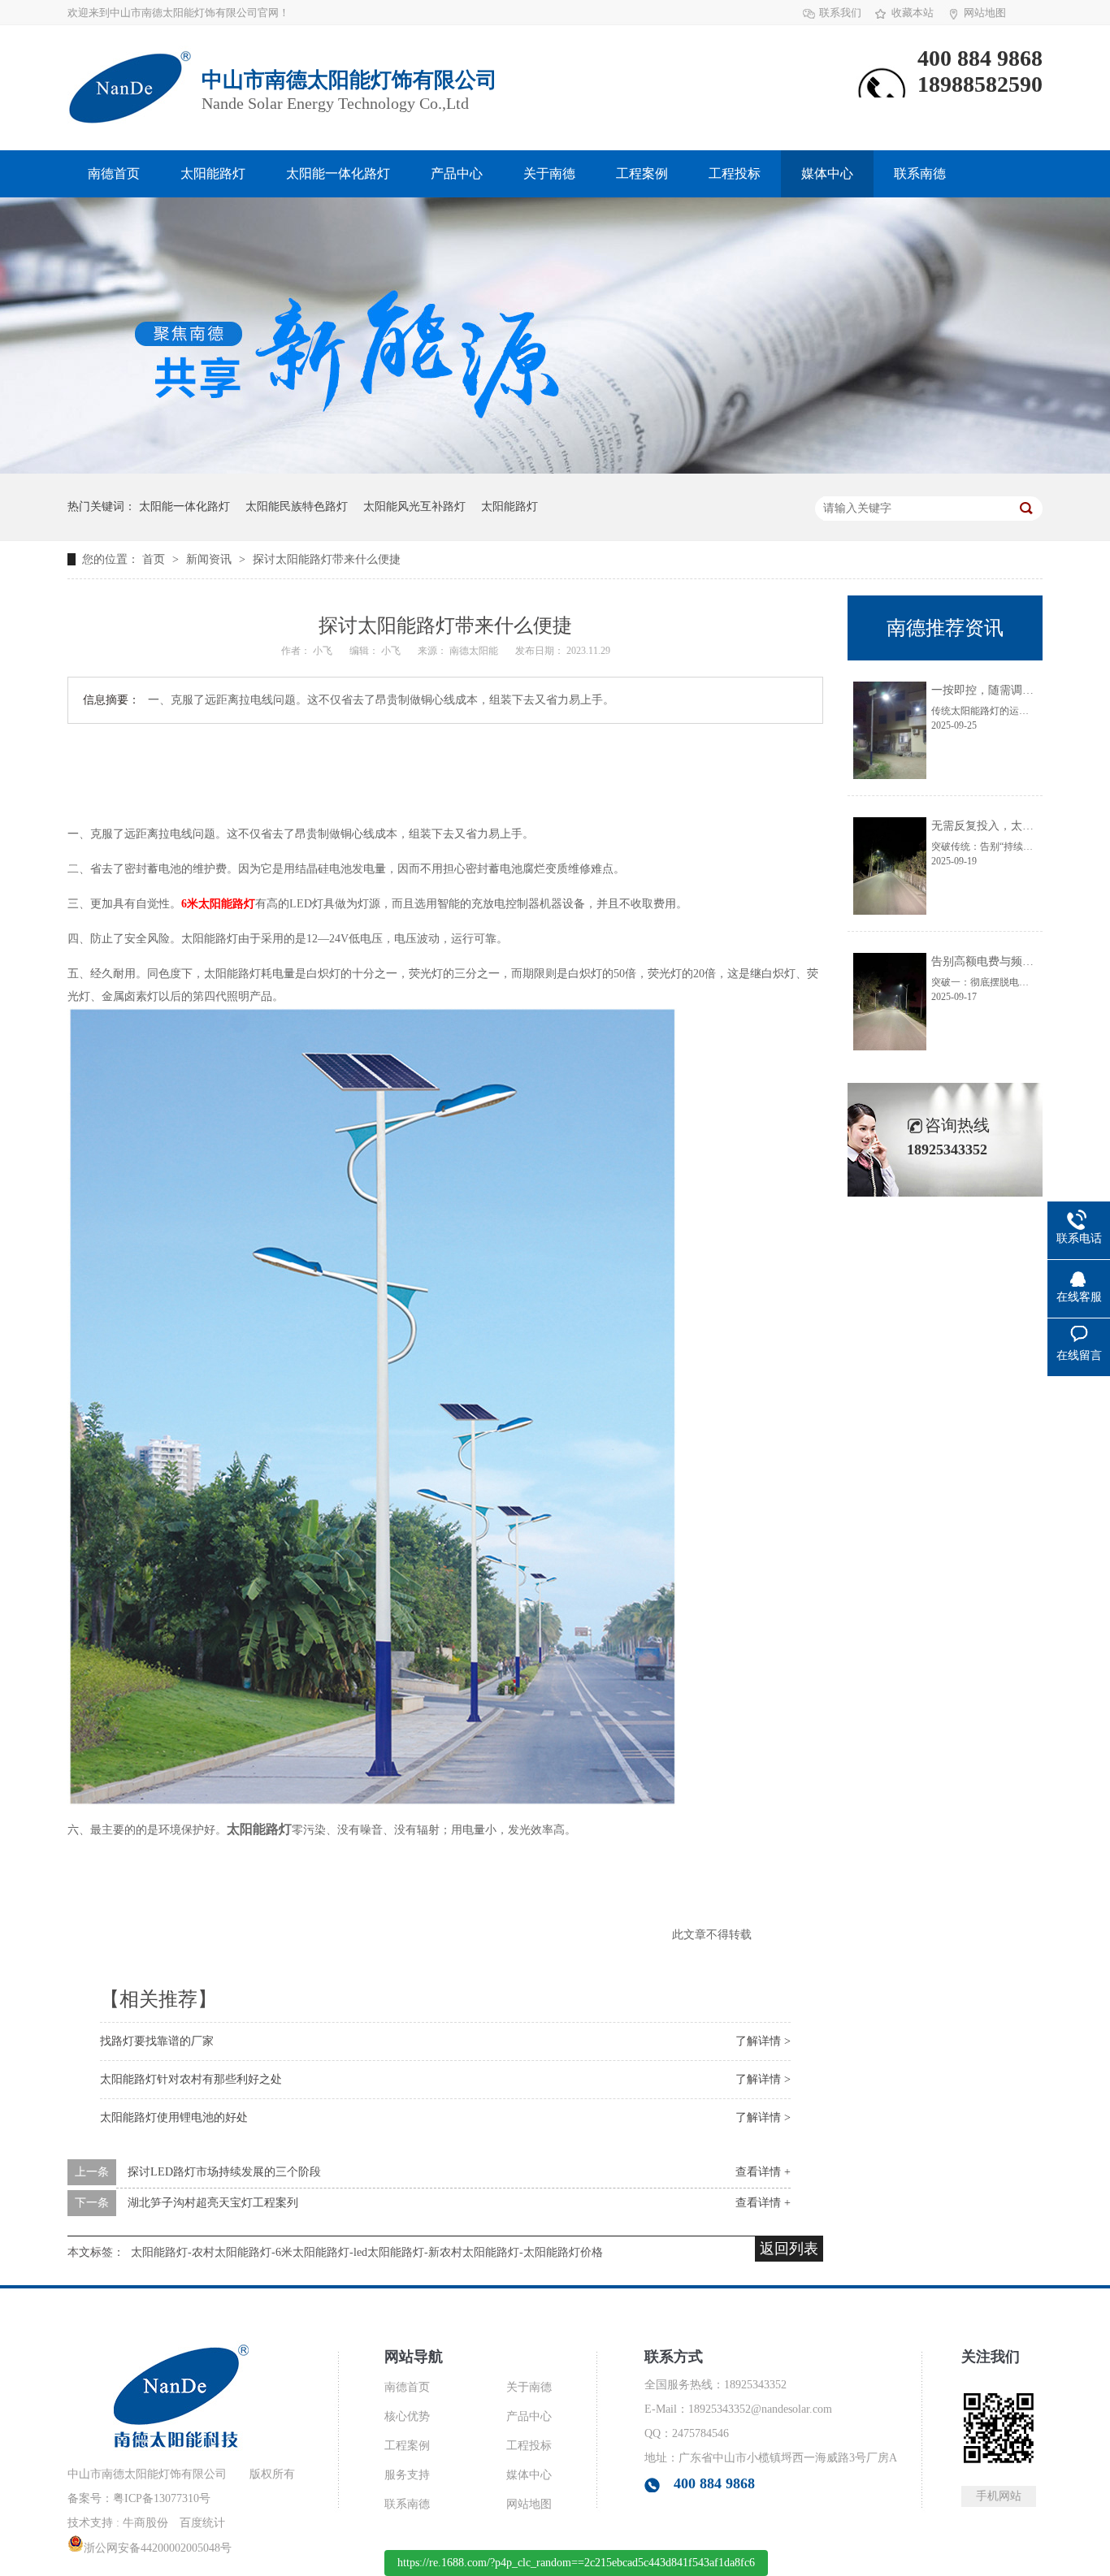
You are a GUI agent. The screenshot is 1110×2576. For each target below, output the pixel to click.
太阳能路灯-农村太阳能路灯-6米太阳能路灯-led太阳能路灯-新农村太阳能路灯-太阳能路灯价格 (367, 2252)
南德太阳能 (475, 651)
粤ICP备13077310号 (162, 2498)
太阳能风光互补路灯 (414, 507)
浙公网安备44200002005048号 (158, 2548)
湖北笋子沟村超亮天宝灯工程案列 (213, 2203)
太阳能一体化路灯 (338, 173)
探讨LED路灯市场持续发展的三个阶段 (224, 2172)
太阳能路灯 (213, 173)
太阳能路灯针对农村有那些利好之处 (191, 2079)
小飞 (324, 651)
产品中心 (457, 173)
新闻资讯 (210, 559)
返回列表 (789, 2249)
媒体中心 (827, 173)
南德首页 (114, 173)
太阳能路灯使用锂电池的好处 (174, 2117)
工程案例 (642, 173)
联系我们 (840, 13)
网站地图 (985, 13)
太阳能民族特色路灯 (297, 507)
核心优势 (407, 2416)
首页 (155, 559)
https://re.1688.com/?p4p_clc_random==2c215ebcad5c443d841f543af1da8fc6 (576, 2563)
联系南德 (920, 173)
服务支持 (407, 2475)
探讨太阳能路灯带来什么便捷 (327, 559)
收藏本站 (913, 13)
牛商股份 (145, 2523)
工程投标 (735, 173)
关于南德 (549, 173)
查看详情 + (763, 2172)
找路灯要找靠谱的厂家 (157, 2041)
